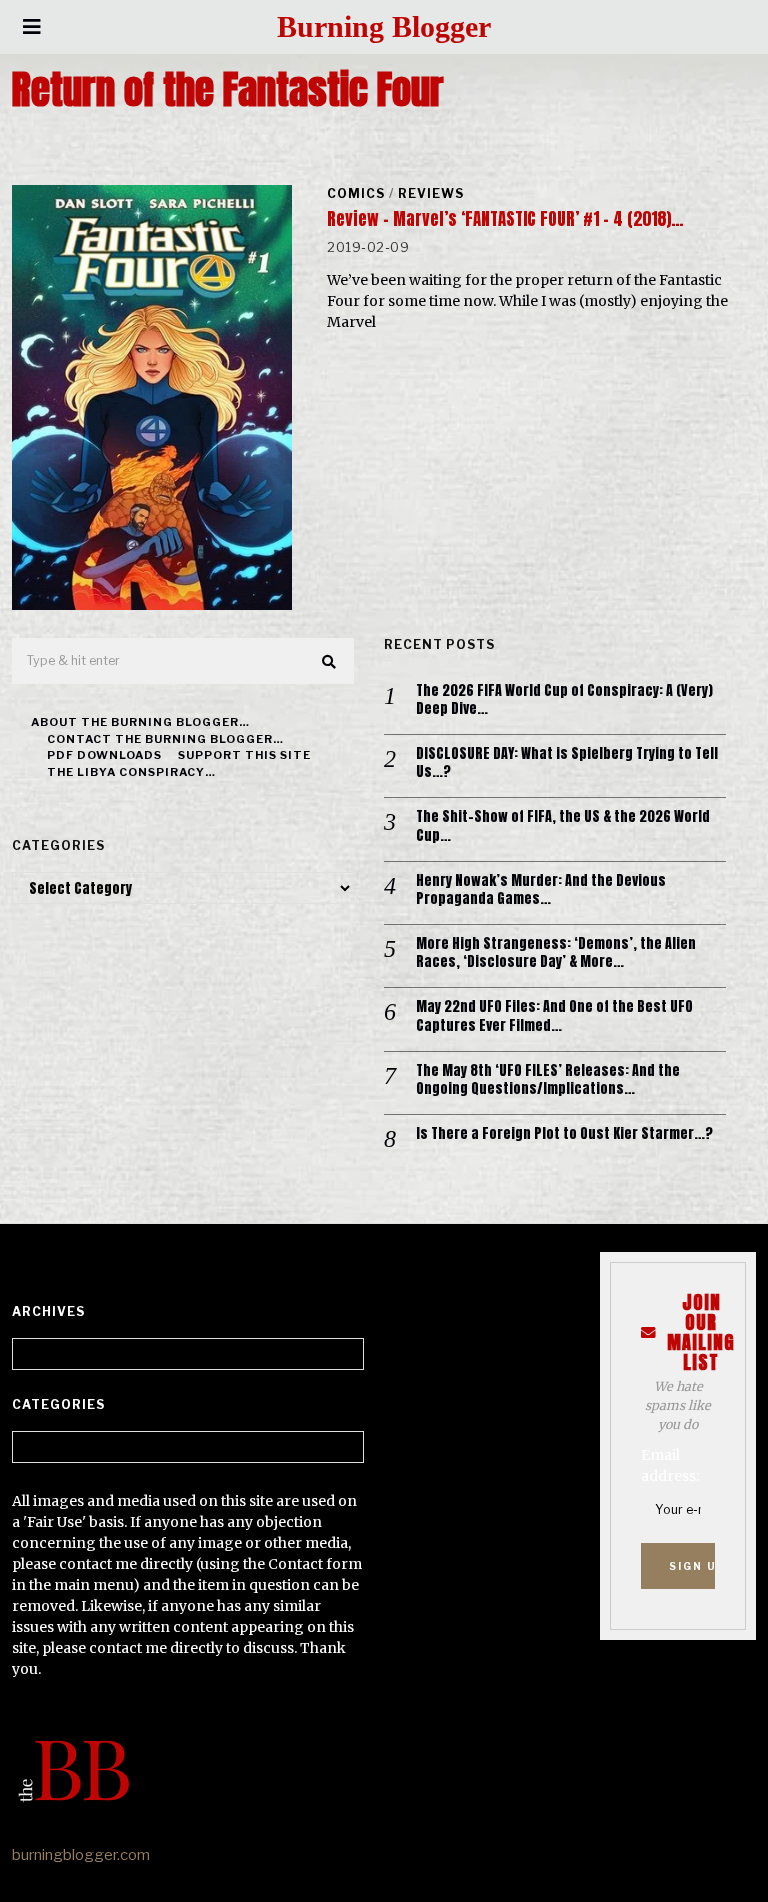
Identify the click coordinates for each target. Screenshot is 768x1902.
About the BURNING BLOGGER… (140, 722)
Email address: (670, 1465)
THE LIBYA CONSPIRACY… (131, 772)
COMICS (356, 193)
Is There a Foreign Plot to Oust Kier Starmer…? (564, 1134)
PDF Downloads (104, 755)
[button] (330, 662)
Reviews (431, 193)
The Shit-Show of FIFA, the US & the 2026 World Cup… (563, 826)
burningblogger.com (81, 1855)
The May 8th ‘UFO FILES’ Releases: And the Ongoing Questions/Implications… (548, 1080)
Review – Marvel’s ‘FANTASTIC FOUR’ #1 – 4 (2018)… (505, 219)
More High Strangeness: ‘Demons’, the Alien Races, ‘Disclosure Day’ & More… (556, 953)
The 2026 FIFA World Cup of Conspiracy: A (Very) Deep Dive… (564, 700)
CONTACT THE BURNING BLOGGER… (165, 739)
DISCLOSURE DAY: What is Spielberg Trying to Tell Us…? (567, 763)
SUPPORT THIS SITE (244, 755)
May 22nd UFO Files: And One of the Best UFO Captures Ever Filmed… (554, 1016)
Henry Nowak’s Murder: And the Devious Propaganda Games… (541, 890)
